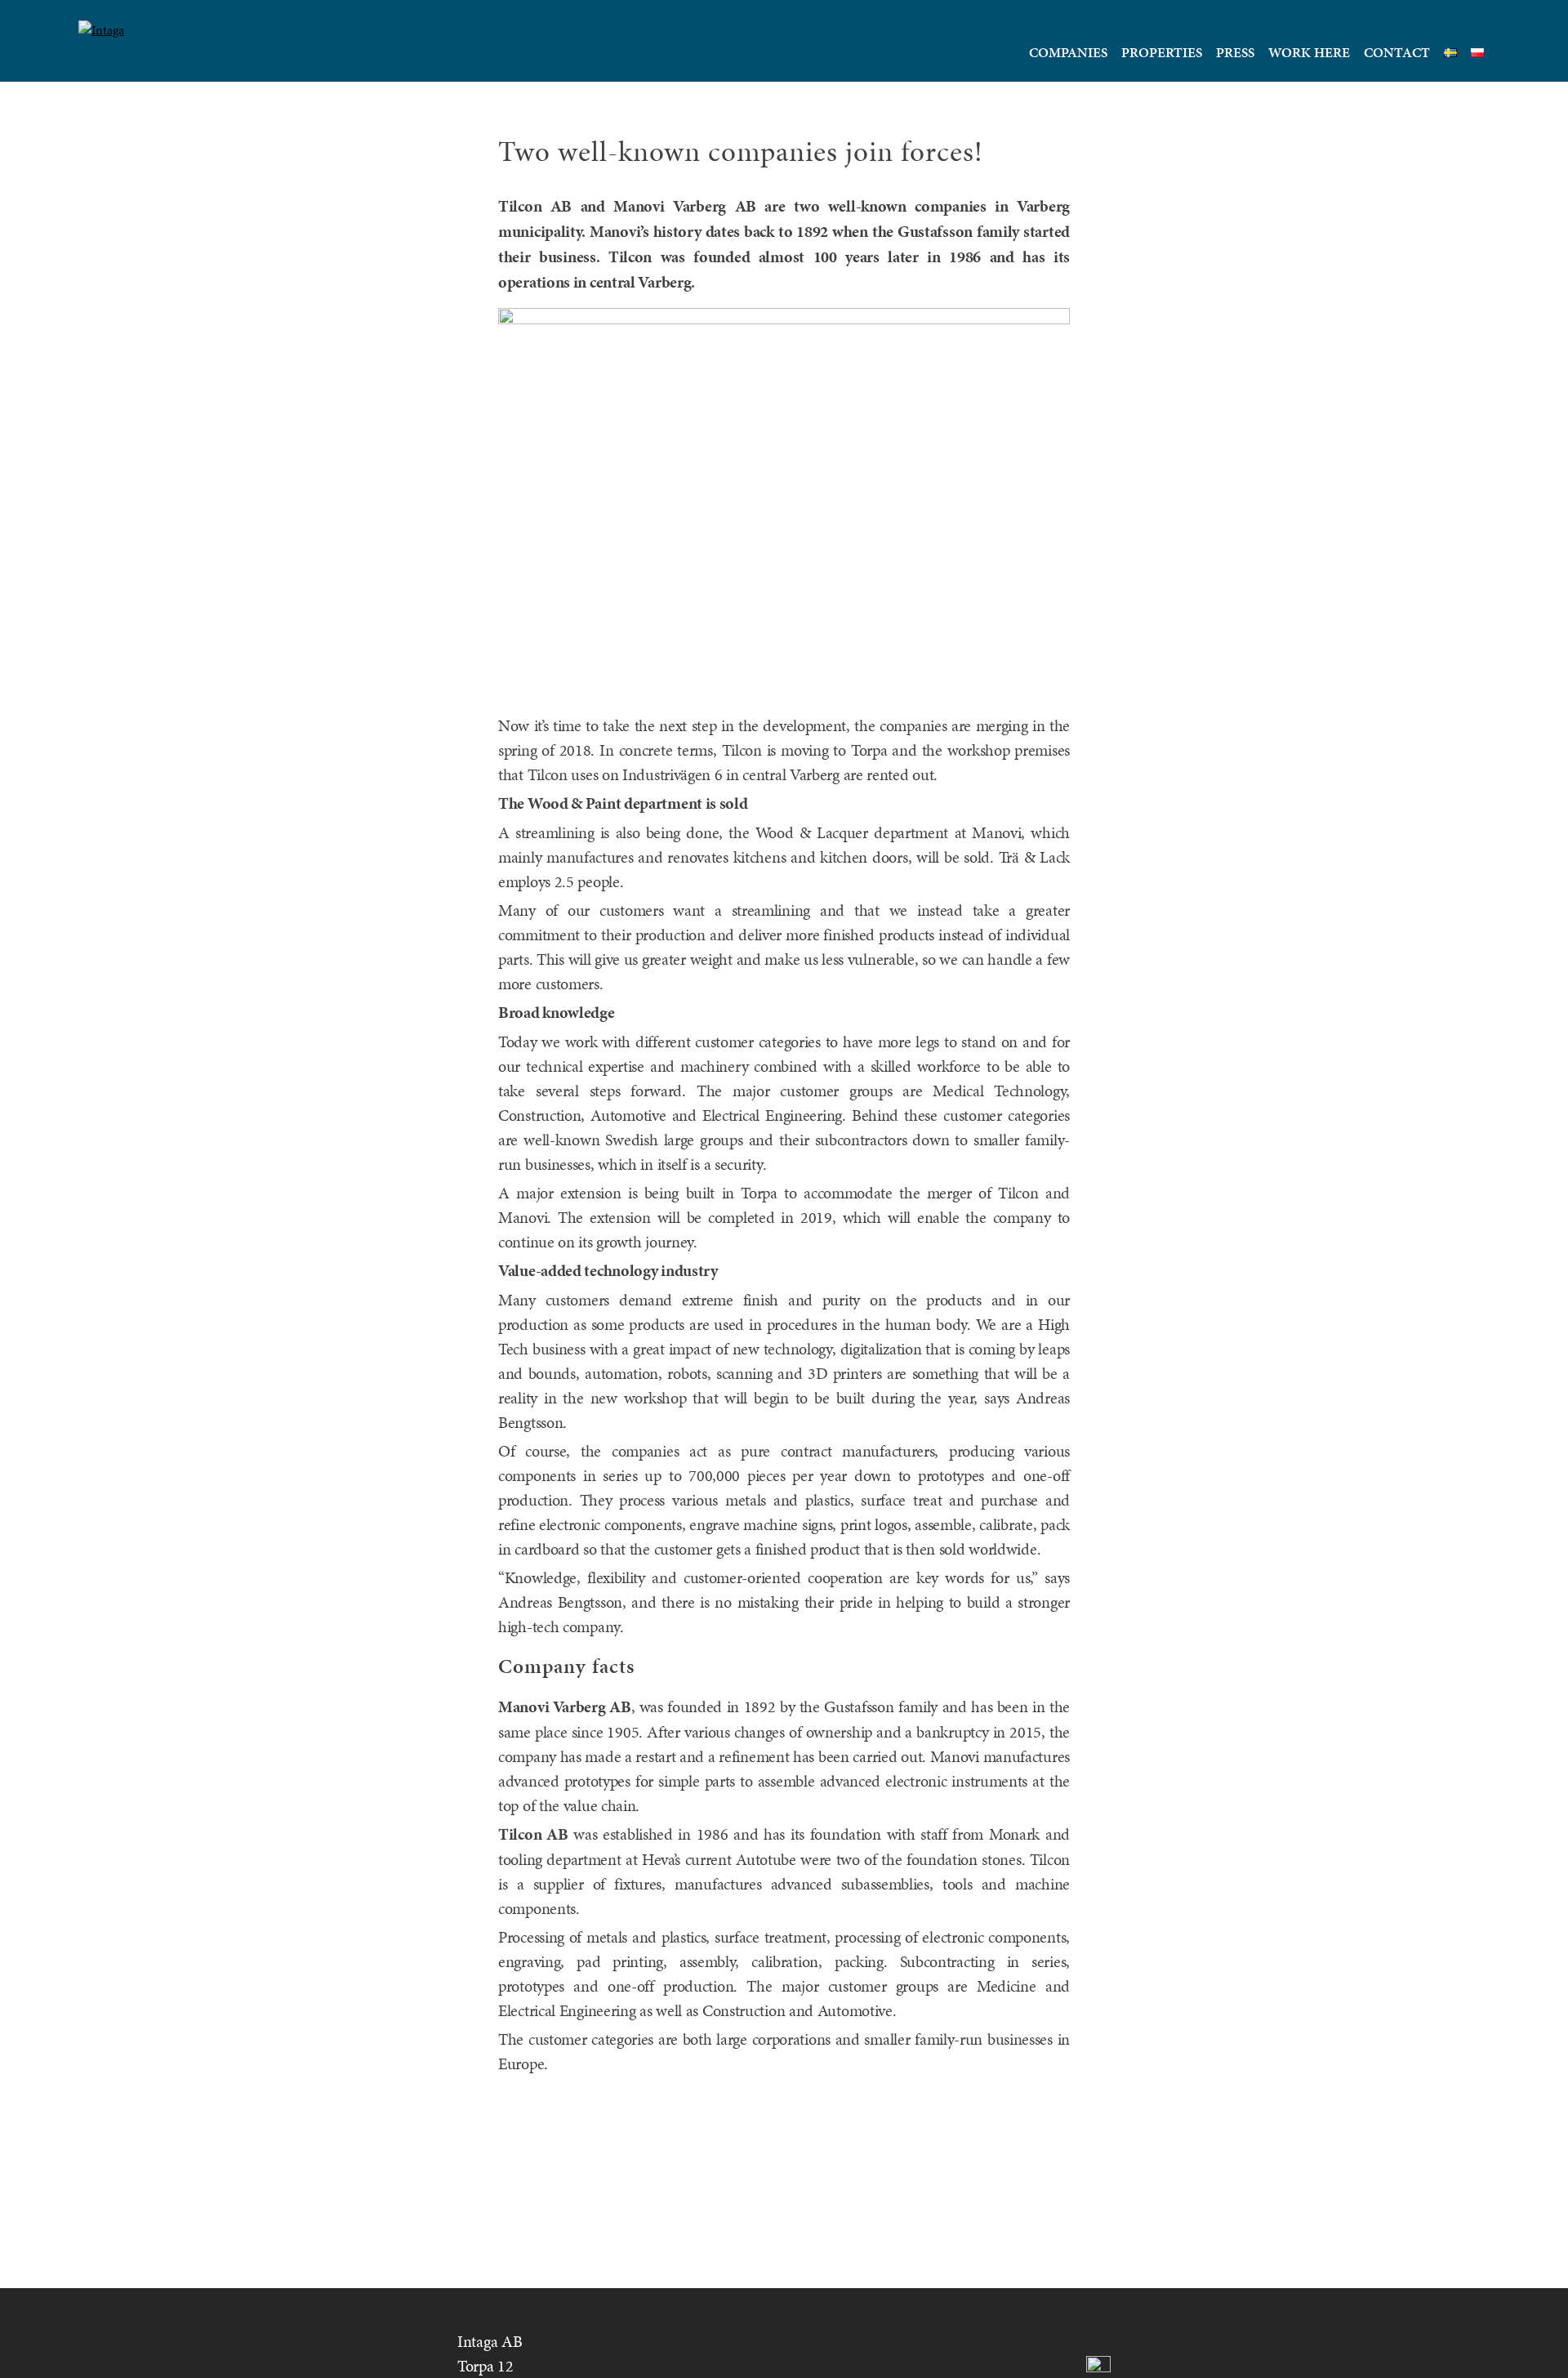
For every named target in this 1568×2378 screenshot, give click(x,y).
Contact (1397, 52)
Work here (1309, 52)
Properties (1162, 52)
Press (1235, 52)
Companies (1068, 52)
